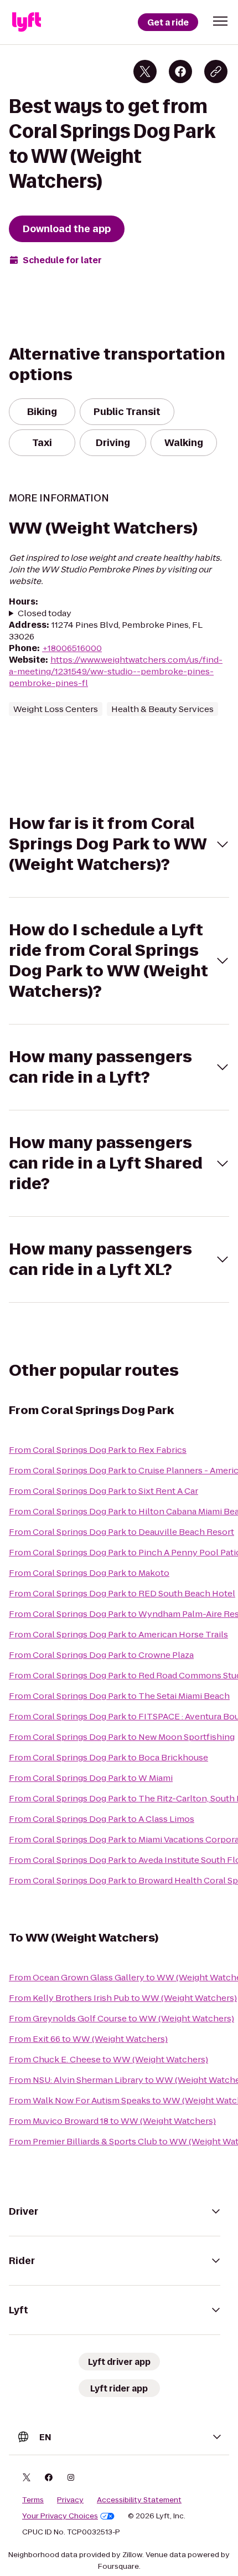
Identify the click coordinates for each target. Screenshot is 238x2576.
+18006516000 (72, 648)
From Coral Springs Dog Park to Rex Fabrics (98, 1450)
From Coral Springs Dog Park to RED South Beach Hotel (122, 1593)
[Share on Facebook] (180, 71)
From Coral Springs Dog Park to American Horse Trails (118, 1634)
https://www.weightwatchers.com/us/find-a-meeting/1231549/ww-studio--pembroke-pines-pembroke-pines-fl (116, 671)
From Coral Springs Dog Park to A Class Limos (102, 1819)
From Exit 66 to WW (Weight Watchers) (88, 2039)
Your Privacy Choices (60, 2516)
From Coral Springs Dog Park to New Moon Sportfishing (122, 1737)
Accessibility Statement (139, 2500)
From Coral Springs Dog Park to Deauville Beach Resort (121, 1532)
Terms (33, 2500)
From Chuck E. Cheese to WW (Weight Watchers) (108, 2059)
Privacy (70, 2500)
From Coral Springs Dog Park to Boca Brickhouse (108, 1757)
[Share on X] (145, 71)
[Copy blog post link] (216, 71)
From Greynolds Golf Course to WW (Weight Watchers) (121, 2018)
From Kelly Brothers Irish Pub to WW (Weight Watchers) (123, 1998)
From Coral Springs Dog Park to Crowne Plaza (101, 1655)
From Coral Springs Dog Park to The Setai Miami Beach (119, 1696)
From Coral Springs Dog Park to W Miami (91, 1778)
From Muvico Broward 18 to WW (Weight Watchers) (112, 2121)
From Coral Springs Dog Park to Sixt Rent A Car (104, 1491)
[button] (220, 21)
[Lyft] (27, 22)
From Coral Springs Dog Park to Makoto (89, 1573)
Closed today (45, 613)
